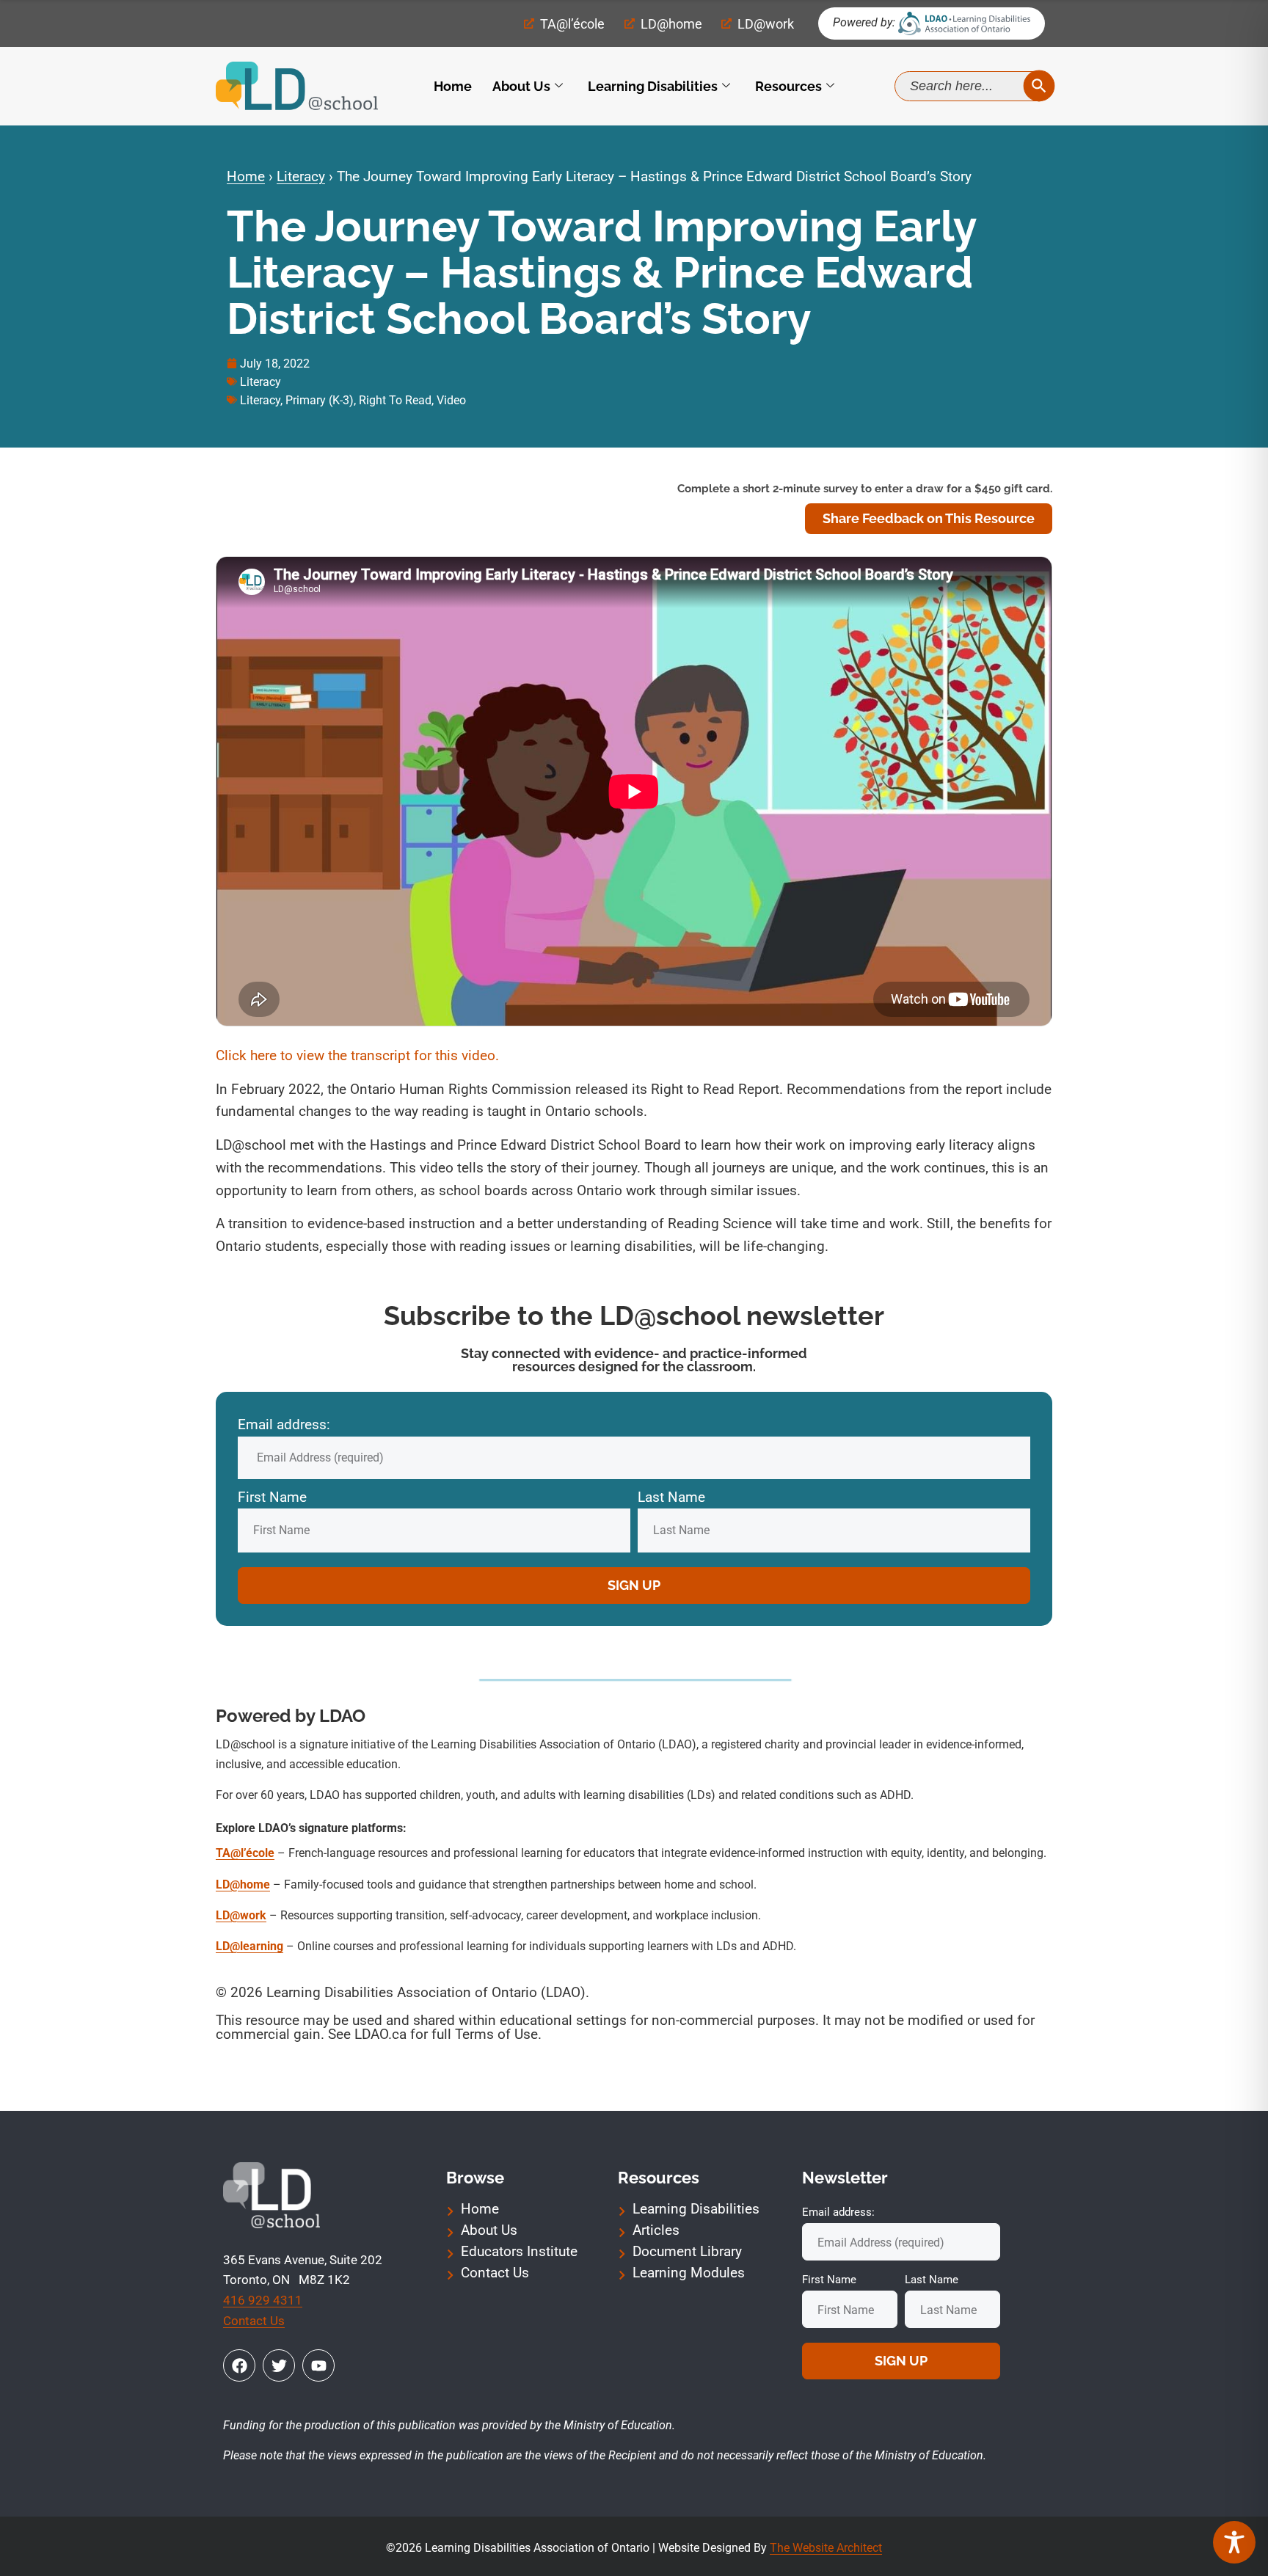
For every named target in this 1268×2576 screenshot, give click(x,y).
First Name (272, 1497)
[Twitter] (279, 2365)
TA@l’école (245, 1853)
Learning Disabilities (653, 86)
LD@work (241, 1915)
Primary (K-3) (320, 400)
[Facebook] (239, 2365)
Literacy (301, 176)
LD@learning (249, 1946)
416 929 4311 (263, 2300)
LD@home (243, 1884)
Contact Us (254, 2321)
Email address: (284, 1424)
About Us (521, 86)
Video (451, 400)
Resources (788, 86)
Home (453, 86)
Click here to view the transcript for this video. (359, 1055)
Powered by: (864, 22)
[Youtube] (318, 2365)
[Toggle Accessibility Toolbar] (1234, 2542)
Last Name (671, 1497)
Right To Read (395, 400)
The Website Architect (826, 2548)
